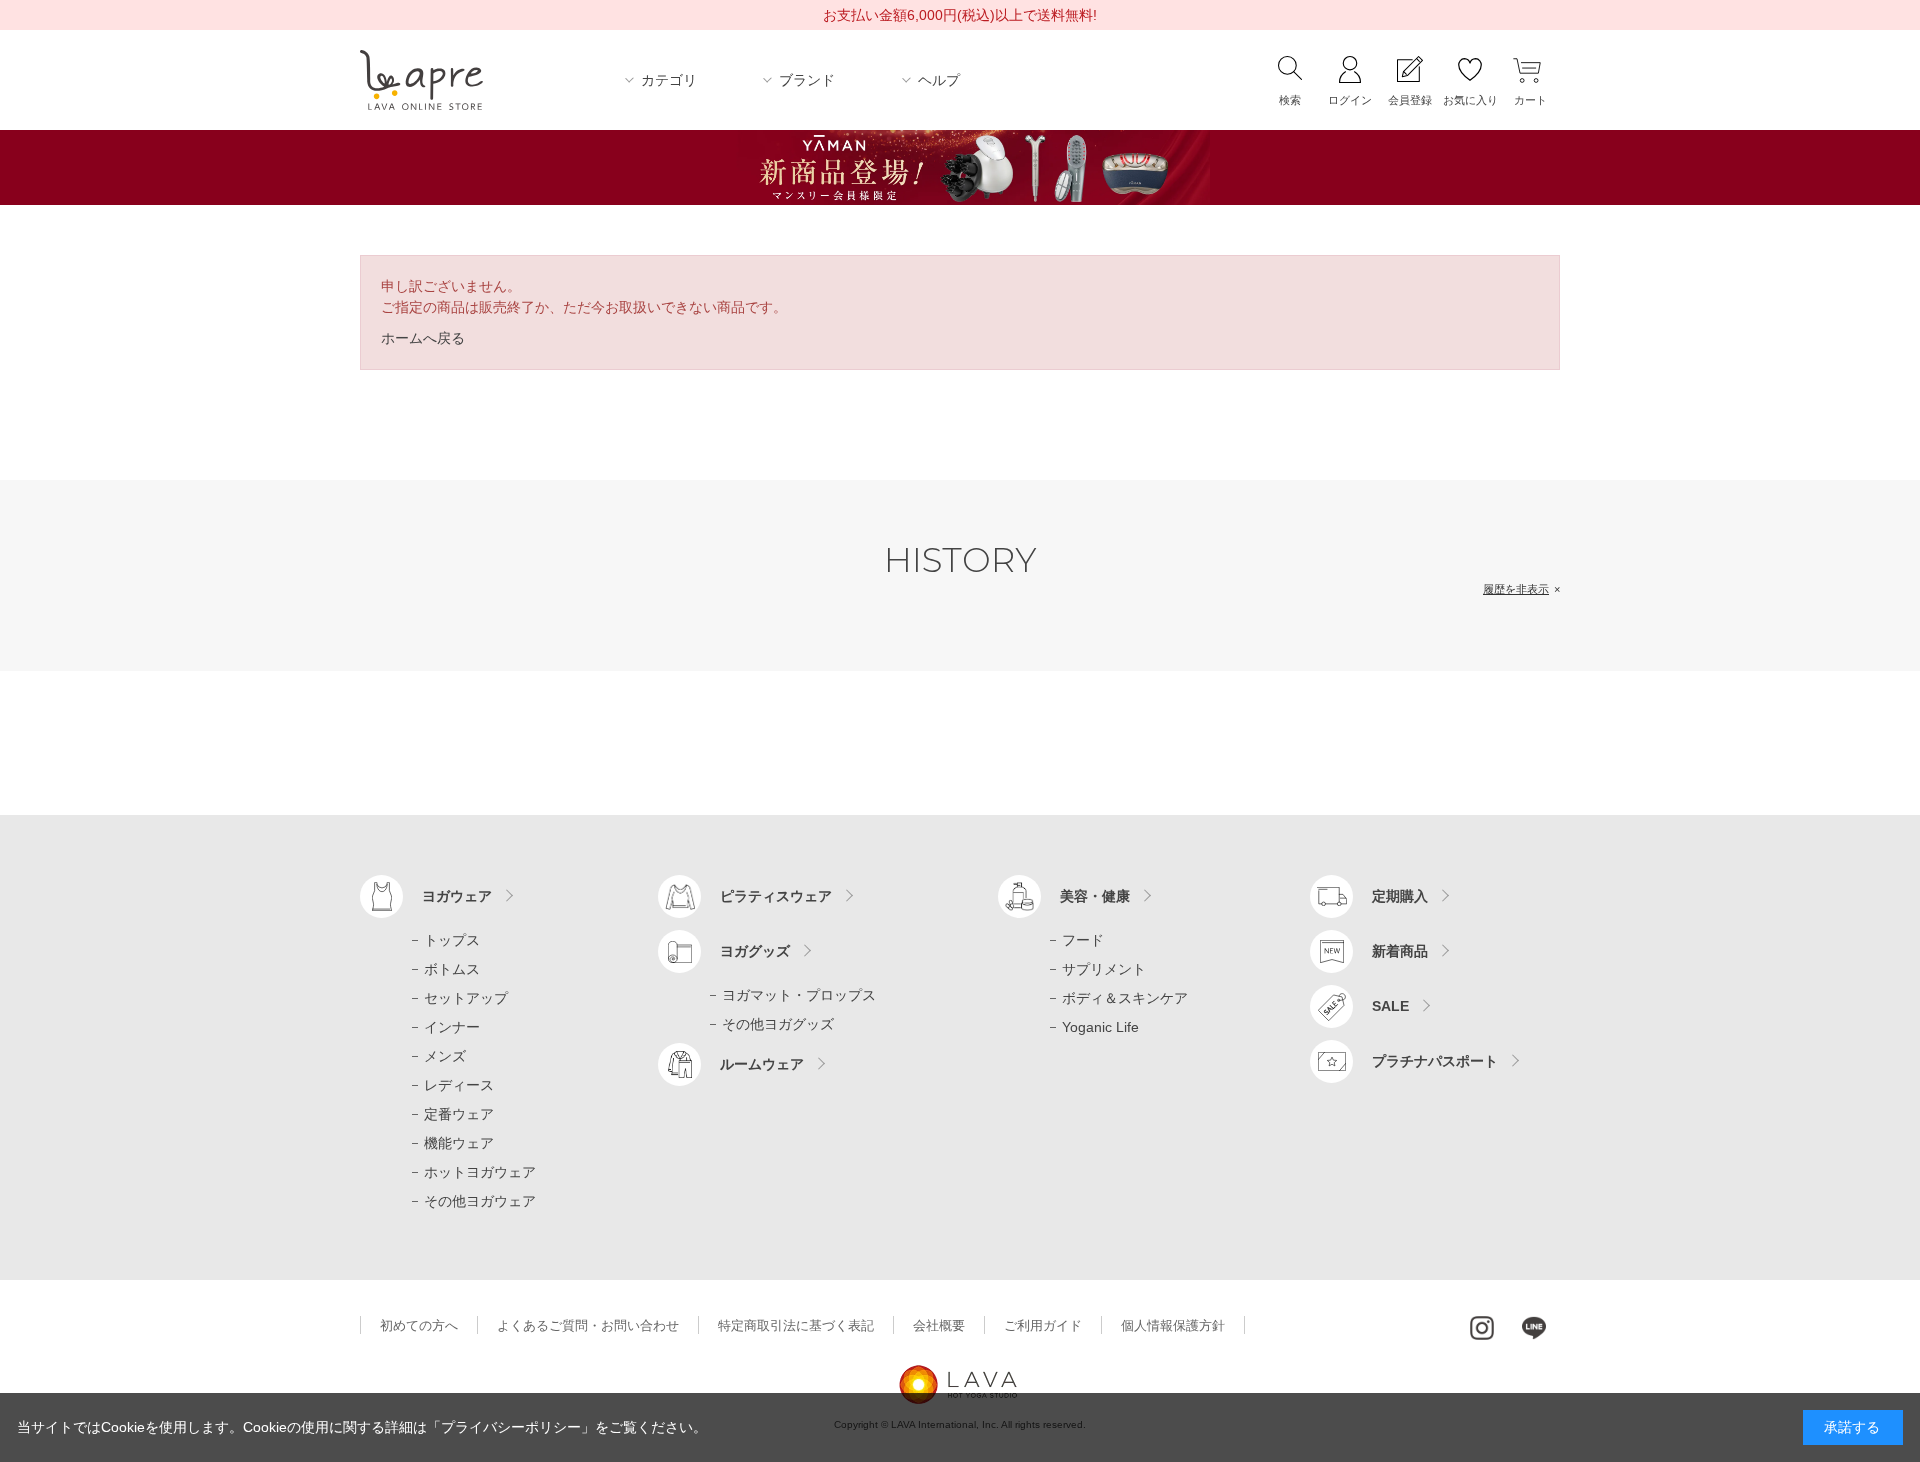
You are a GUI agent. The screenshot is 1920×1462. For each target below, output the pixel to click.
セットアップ (466, 998)
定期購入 (1400, 896)
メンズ (445, 1056)
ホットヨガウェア (480, 1172)
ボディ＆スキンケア (1125, 998)
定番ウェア (459, 1114)
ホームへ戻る (423, 338)
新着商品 (1400, 951)
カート (1530, 100)
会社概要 (939, 1325)
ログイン (1350, 100)
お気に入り (1470, 100)
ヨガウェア (457, 896)
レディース (459, 1085)
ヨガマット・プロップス (799, 995)
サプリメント (1104, 969)
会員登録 (1410, 100)
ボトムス (452, 969)
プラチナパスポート (1435, 1061)
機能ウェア (459, 1143)
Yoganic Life (1100, 1027)
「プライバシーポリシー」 (511, 1427)
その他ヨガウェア (480, 1201)
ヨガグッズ (755, 951)
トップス (452, 940)
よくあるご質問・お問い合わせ (588, 1325)
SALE (1390, 1006)
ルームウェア (762, 1064)
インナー (452, 1027)
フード (1083, 940)
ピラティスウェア (776, 896)
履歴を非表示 (1516, 589)
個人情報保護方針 (1173, 1325)
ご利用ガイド (1043, 1325)
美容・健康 (1095, 896)
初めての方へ (419, 1325)
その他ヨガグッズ (778, 1024)
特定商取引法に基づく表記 (796, 1325)
